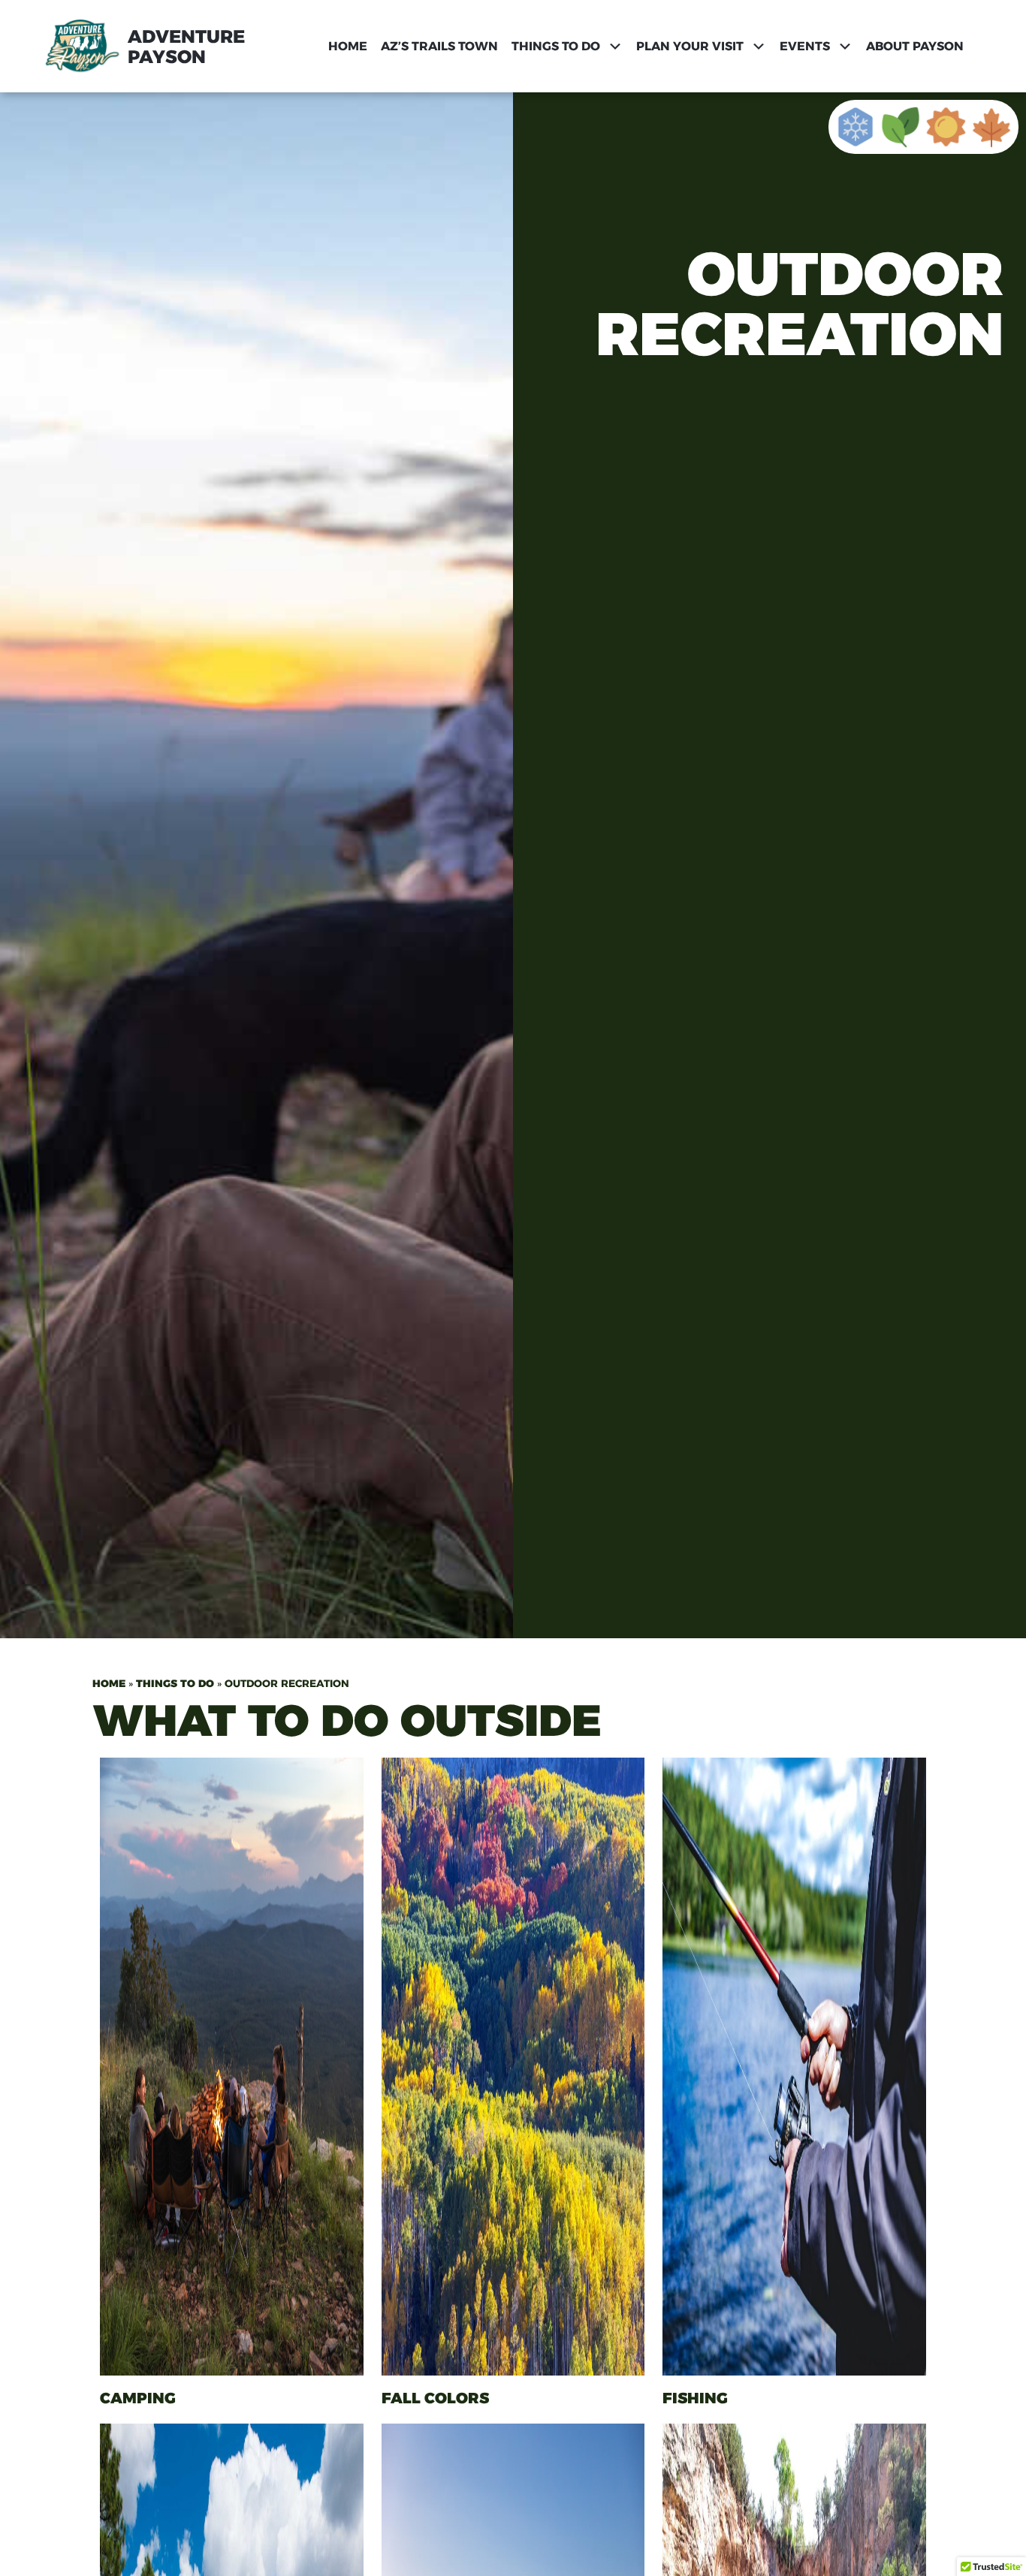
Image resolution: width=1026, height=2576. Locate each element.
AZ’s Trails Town (439, 46)
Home (348, 46)
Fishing (695, 2398)
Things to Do (175, 1683)
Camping (138, 2398)
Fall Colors (435, 2398)
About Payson (915, 46)
